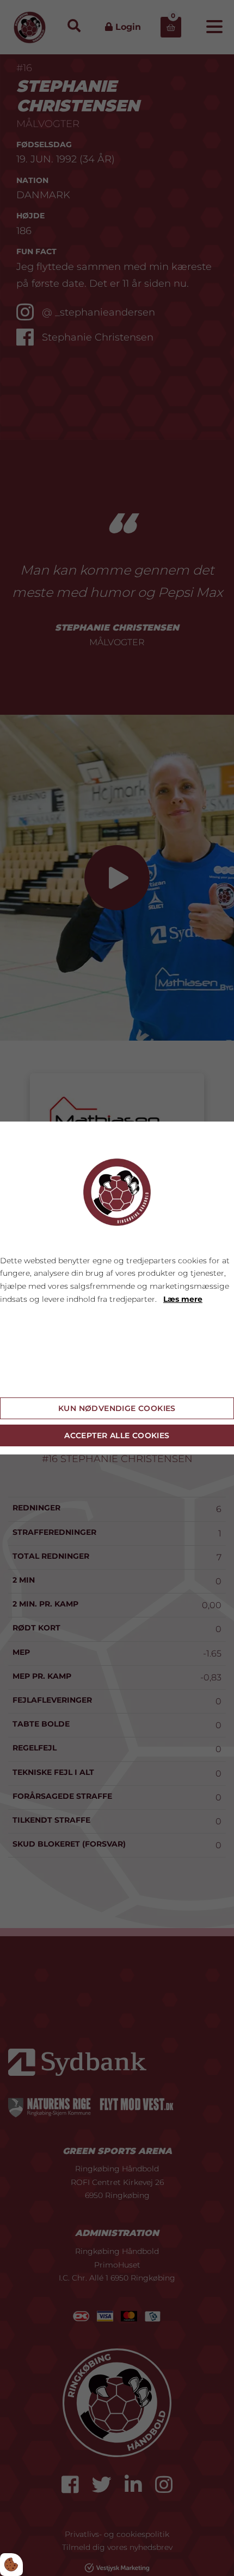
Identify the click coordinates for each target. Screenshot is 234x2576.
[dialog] (117, 1288)
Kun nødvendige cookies (117, 1408)
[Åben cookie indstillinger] (11, 2565)
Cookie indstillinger (39, 1380)
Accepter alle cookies (117, 1435)
